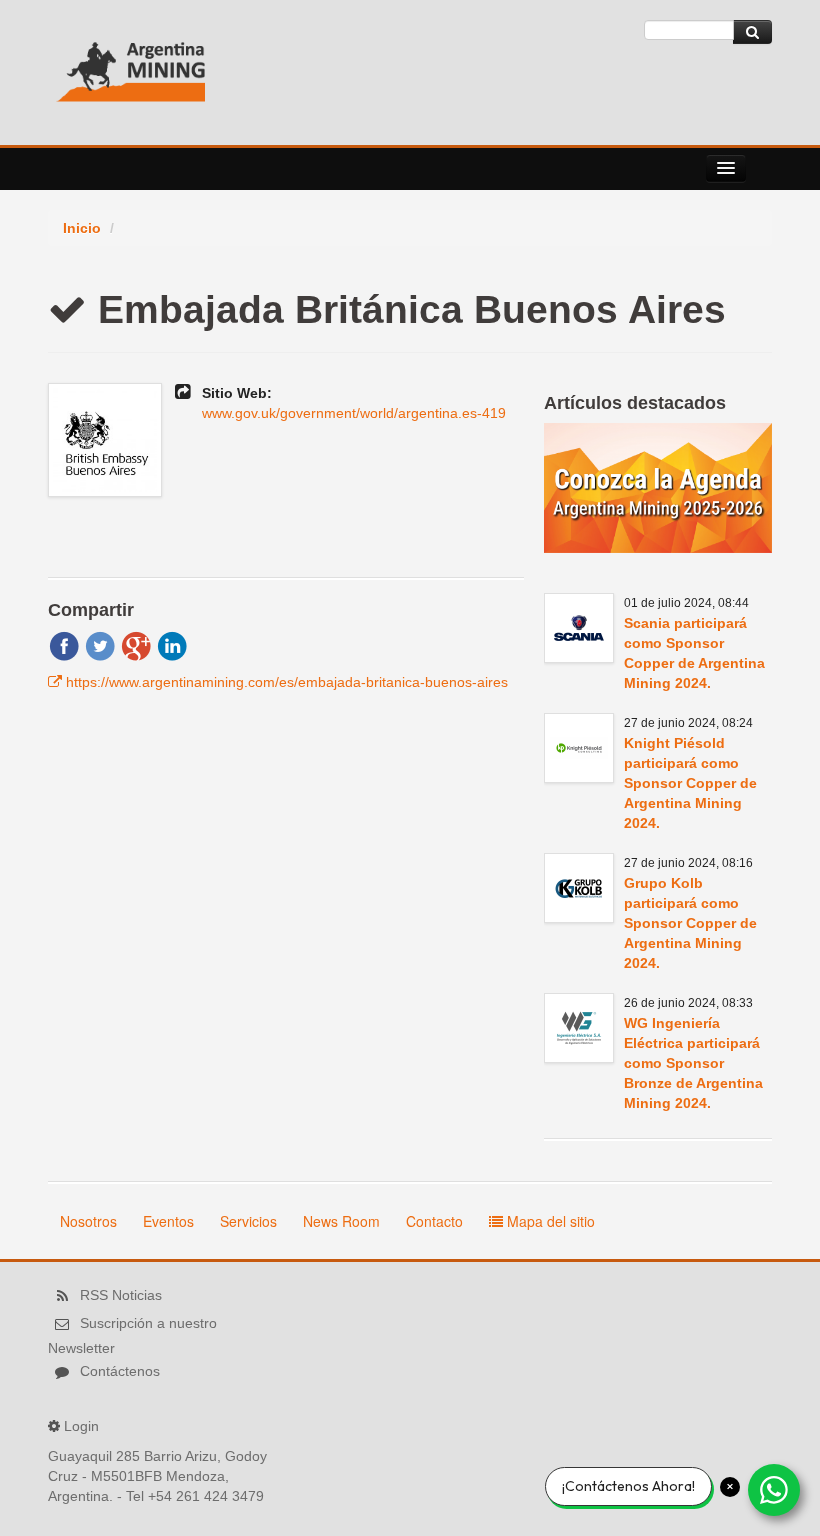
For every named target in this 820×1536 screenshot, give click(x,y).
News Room (341, 1221)
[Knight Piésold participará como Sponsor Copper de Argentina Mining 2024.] (579, 748)
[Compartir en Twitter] (100, 645)
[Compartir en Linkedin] (172, 645)
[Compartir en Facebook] (64, 645)
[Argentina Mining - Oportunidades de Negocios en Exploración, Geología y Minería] (131, 65)
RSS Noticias (121, 1295)
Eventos (168, 1221)
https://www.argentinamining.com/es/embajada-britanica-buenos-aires (287, 682)
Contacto (434, 1221)
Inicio (82, 228)
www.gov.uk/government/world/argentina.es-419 (354, 413)
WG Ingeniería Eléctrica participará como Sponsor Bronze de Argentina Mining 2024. (693, 1063)
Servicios (248, 1221)
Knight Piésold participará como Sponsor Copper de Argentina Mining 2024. (690, 783)
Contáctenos (120, 1371)
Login (81, 1426)
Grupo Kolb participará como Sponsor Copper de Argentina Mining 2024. (690, 923)
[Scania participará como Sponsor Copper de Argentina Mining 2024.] (579, 628)
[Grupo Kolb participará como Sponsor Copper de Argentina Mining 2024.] (579, 888)
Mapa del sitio (549, 1221)
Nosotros (88, 1221)
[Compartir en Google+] (136, 645)
